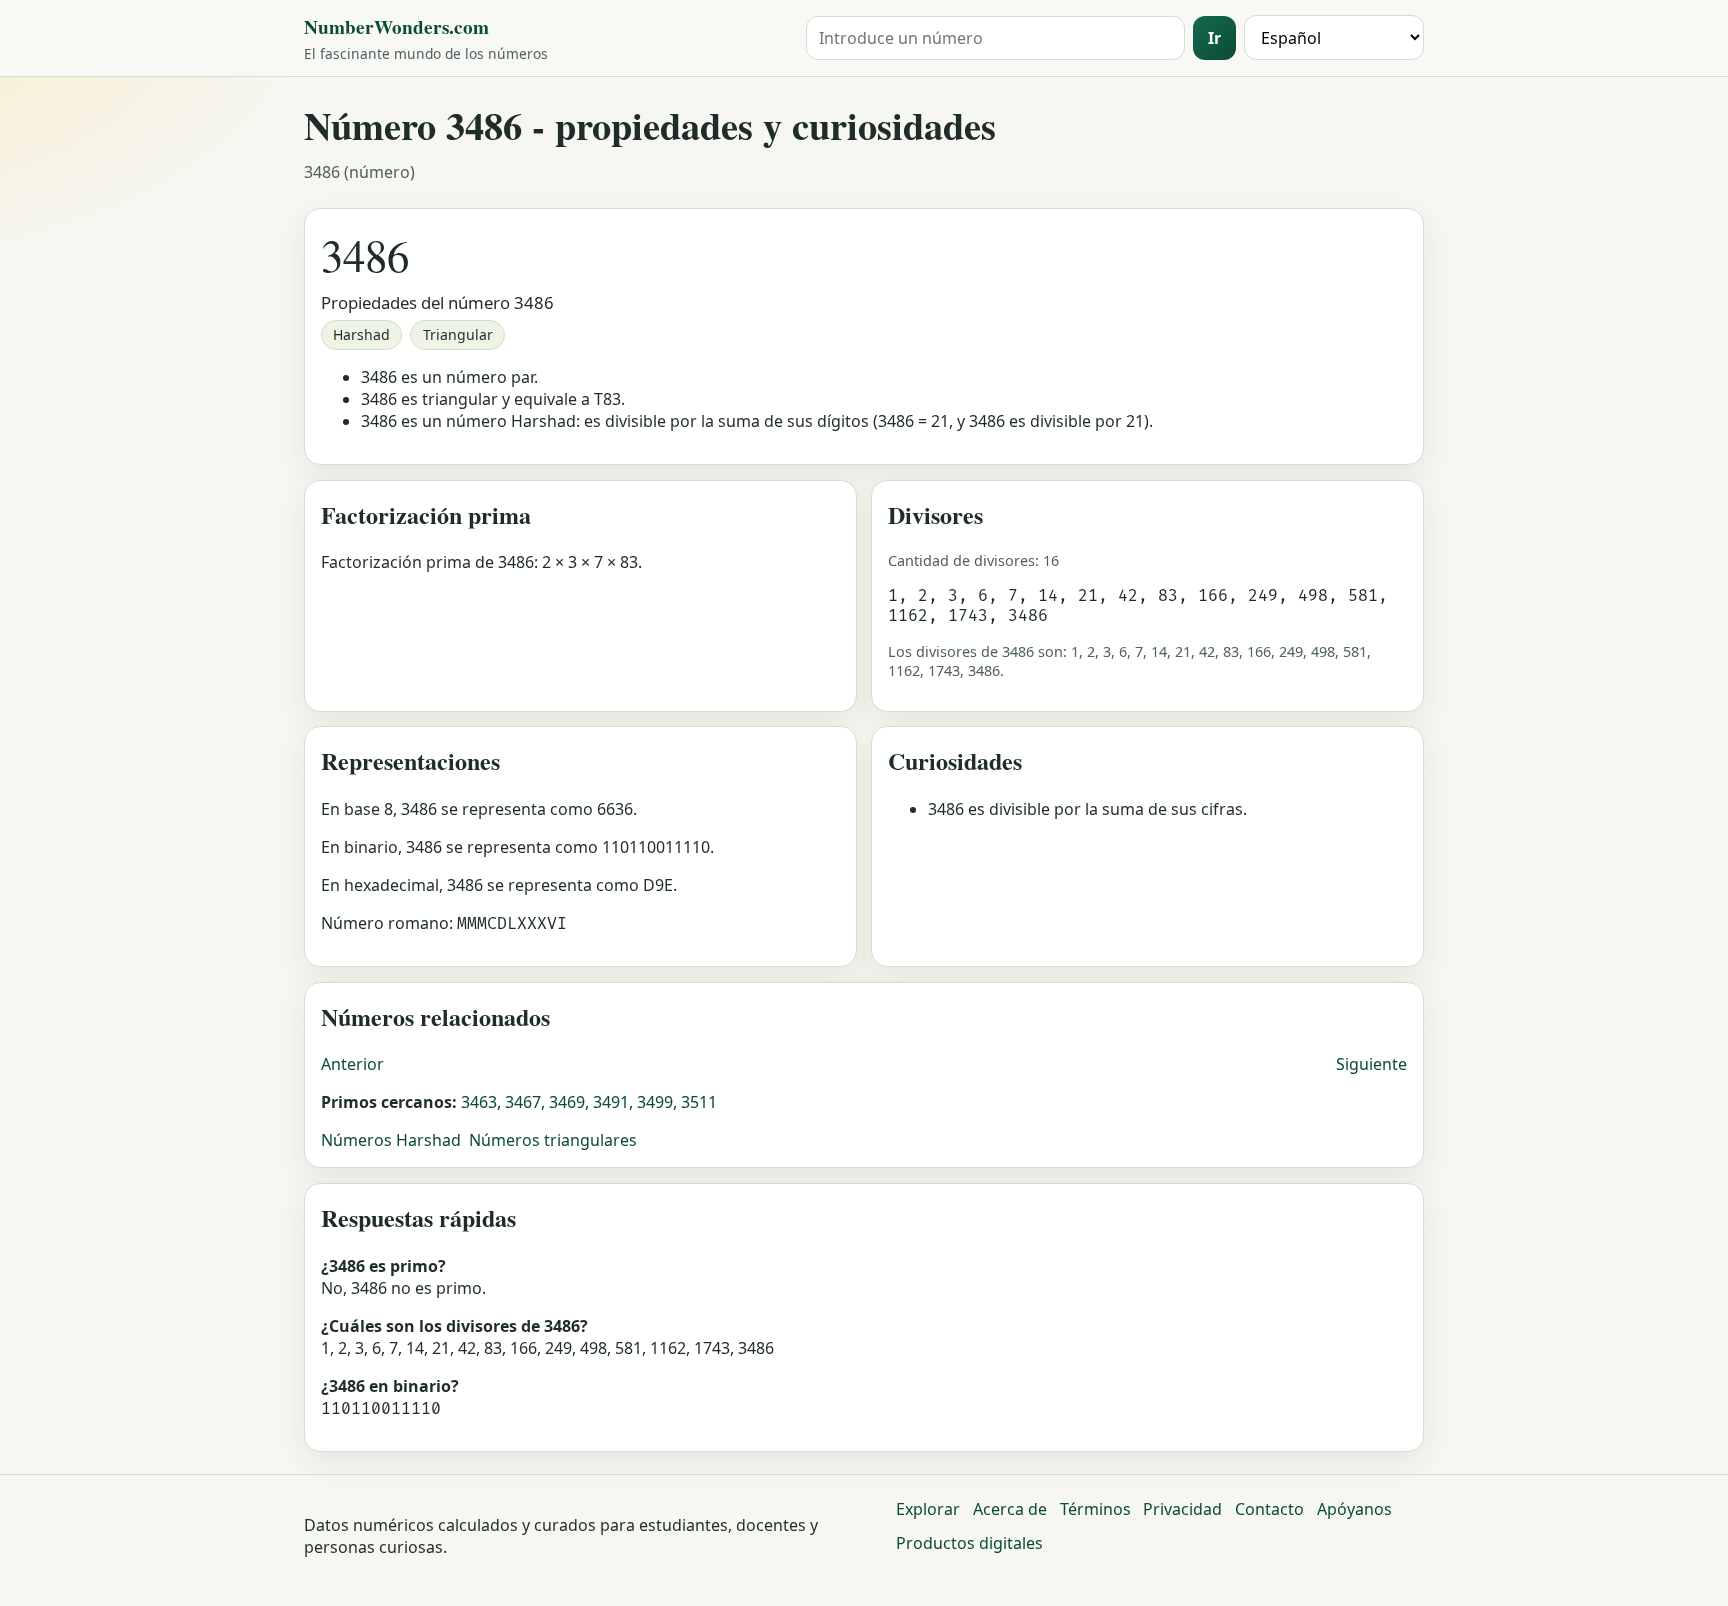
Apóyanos (1354, 1509)
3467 (523, 1102)
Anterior (352, 1064)
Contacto (1269, 1509)
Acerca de (1010, 1509)
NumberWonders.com (396, 27)
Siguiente (1371, 1064)
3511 (699, 1102)
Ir (1214, 38)
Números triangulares (553, 1140)
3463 (479, 1102)
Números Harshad (391, 1140)
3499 (655, 1102)
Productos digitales (969, 1543)
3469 (567, 1102)
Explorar (928, 1509)
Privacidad (1182, 1509)
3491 (611, 1102)
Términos (1095, 1509)
